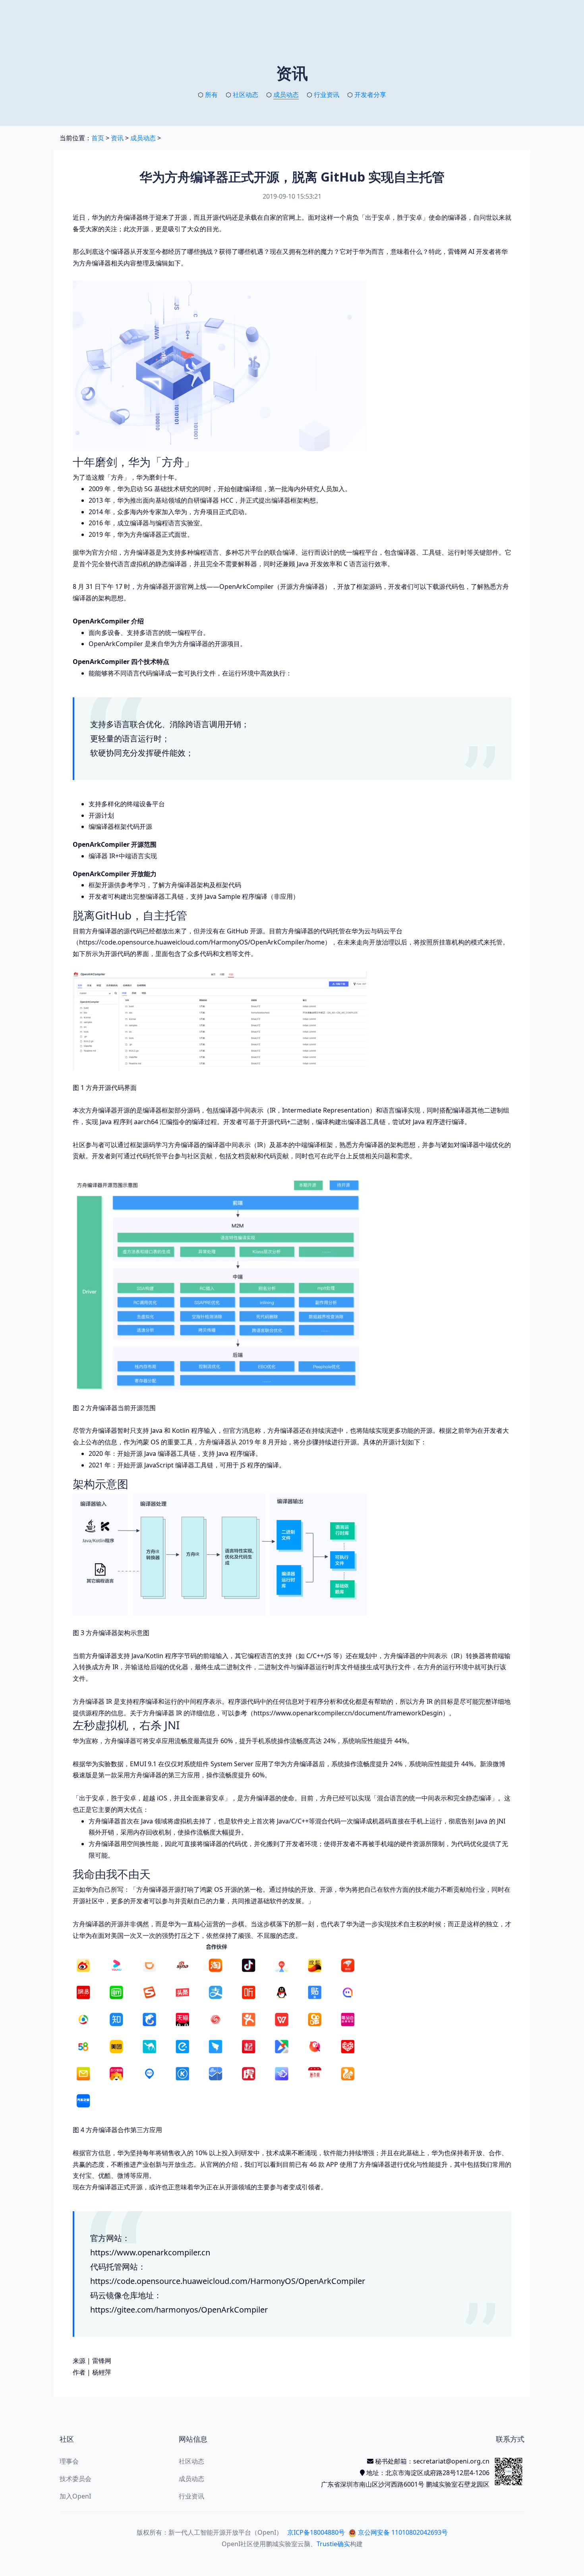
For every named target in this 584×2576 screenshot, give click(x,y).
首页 (98, 138)
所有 (211, 95)
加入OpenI (75, 2496)
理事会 (69, 2461)
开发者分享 (370, 95)
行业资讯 (327, 95)
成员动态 (286, 95)
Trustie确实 (333, 2544)
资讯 (117, 138)
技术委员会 (75, 2479)
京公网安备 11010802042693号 (402, 2532)
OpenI (231, 2544)
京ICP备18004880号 (316, 2532)
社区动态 (246, 95)
